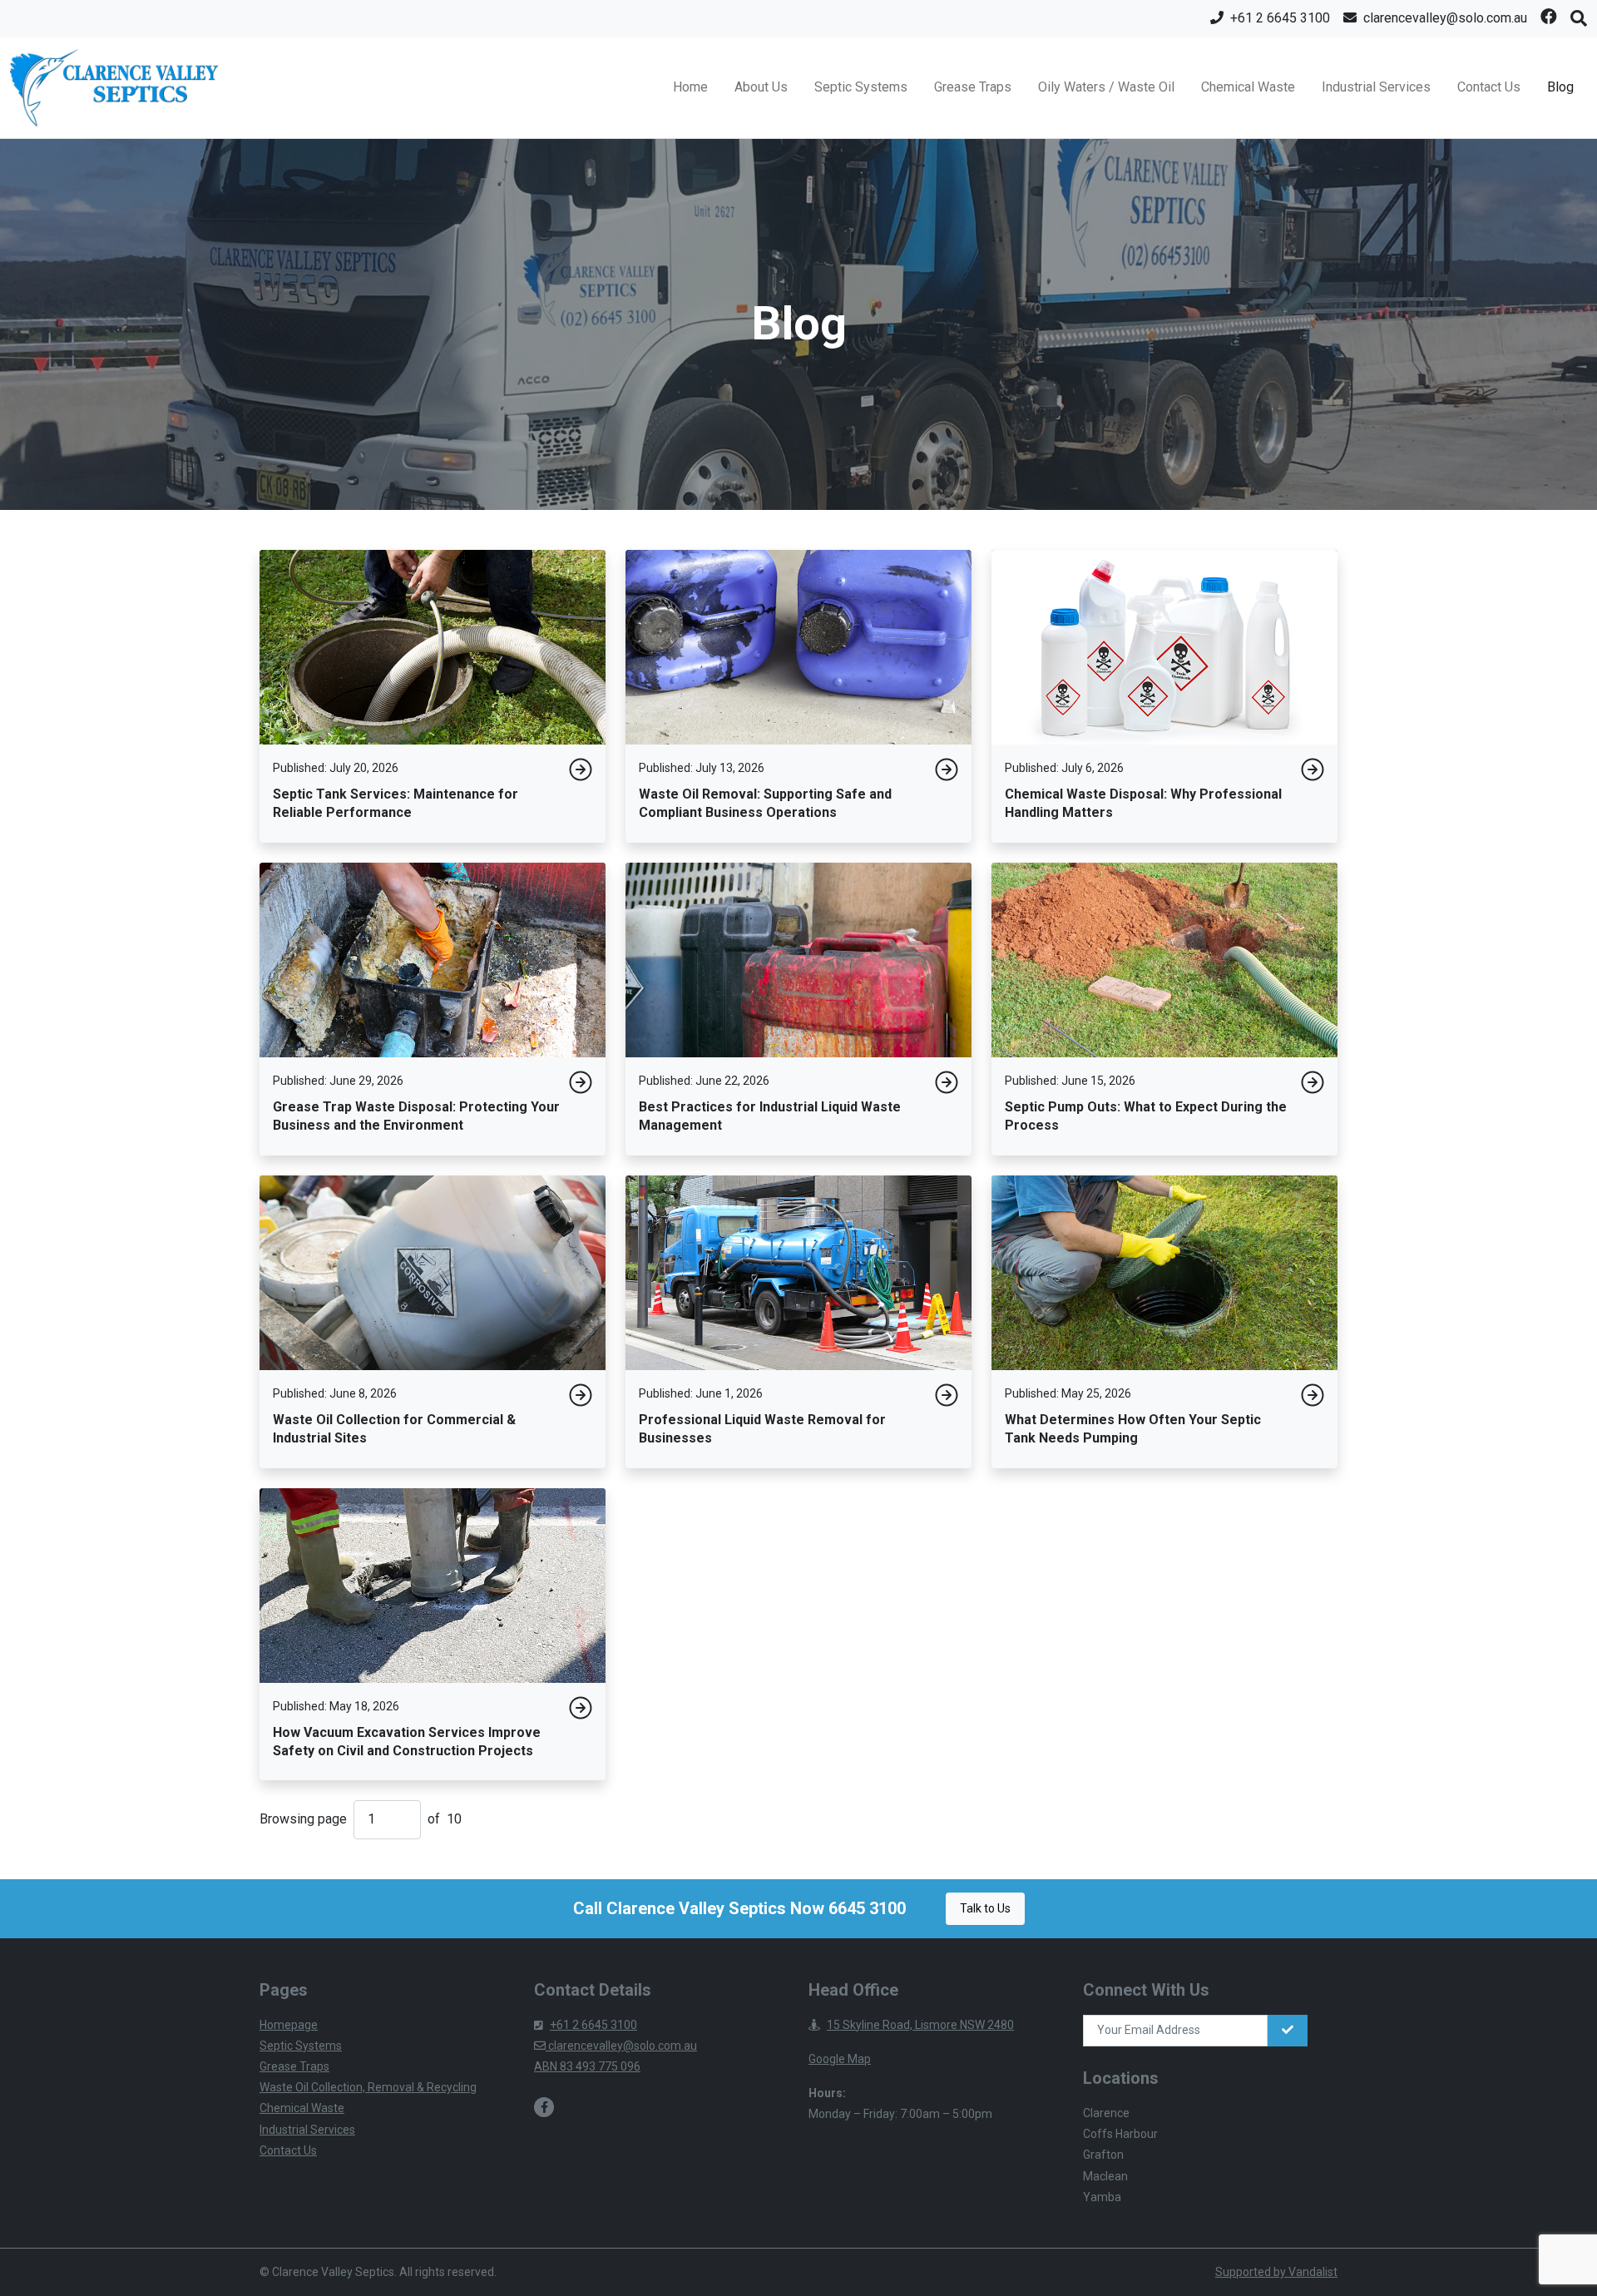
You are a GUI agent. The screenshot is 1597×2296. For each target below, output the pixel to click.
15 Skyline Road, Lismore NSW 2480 (920, 2025)
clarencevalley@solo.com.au (621, 2046)
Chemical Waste (1248, 87)
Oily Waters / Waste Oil (1106, 87)
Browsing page (303, 1819)
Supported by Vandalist (1276, 2272)
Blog (1560, 87)
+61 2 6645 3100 (593, 2025)
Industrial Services (1376, 87)
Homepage (289, 2025)
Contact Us (1489, 87)
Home (690, 87)
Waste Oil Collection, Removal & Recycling (368, 2087)
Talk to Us (985, 1908)
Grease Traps (973, 87)
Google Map (840, 2059)
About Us (761, 87)
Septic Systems (861, 87)
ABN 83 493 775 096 (587, 2066)
